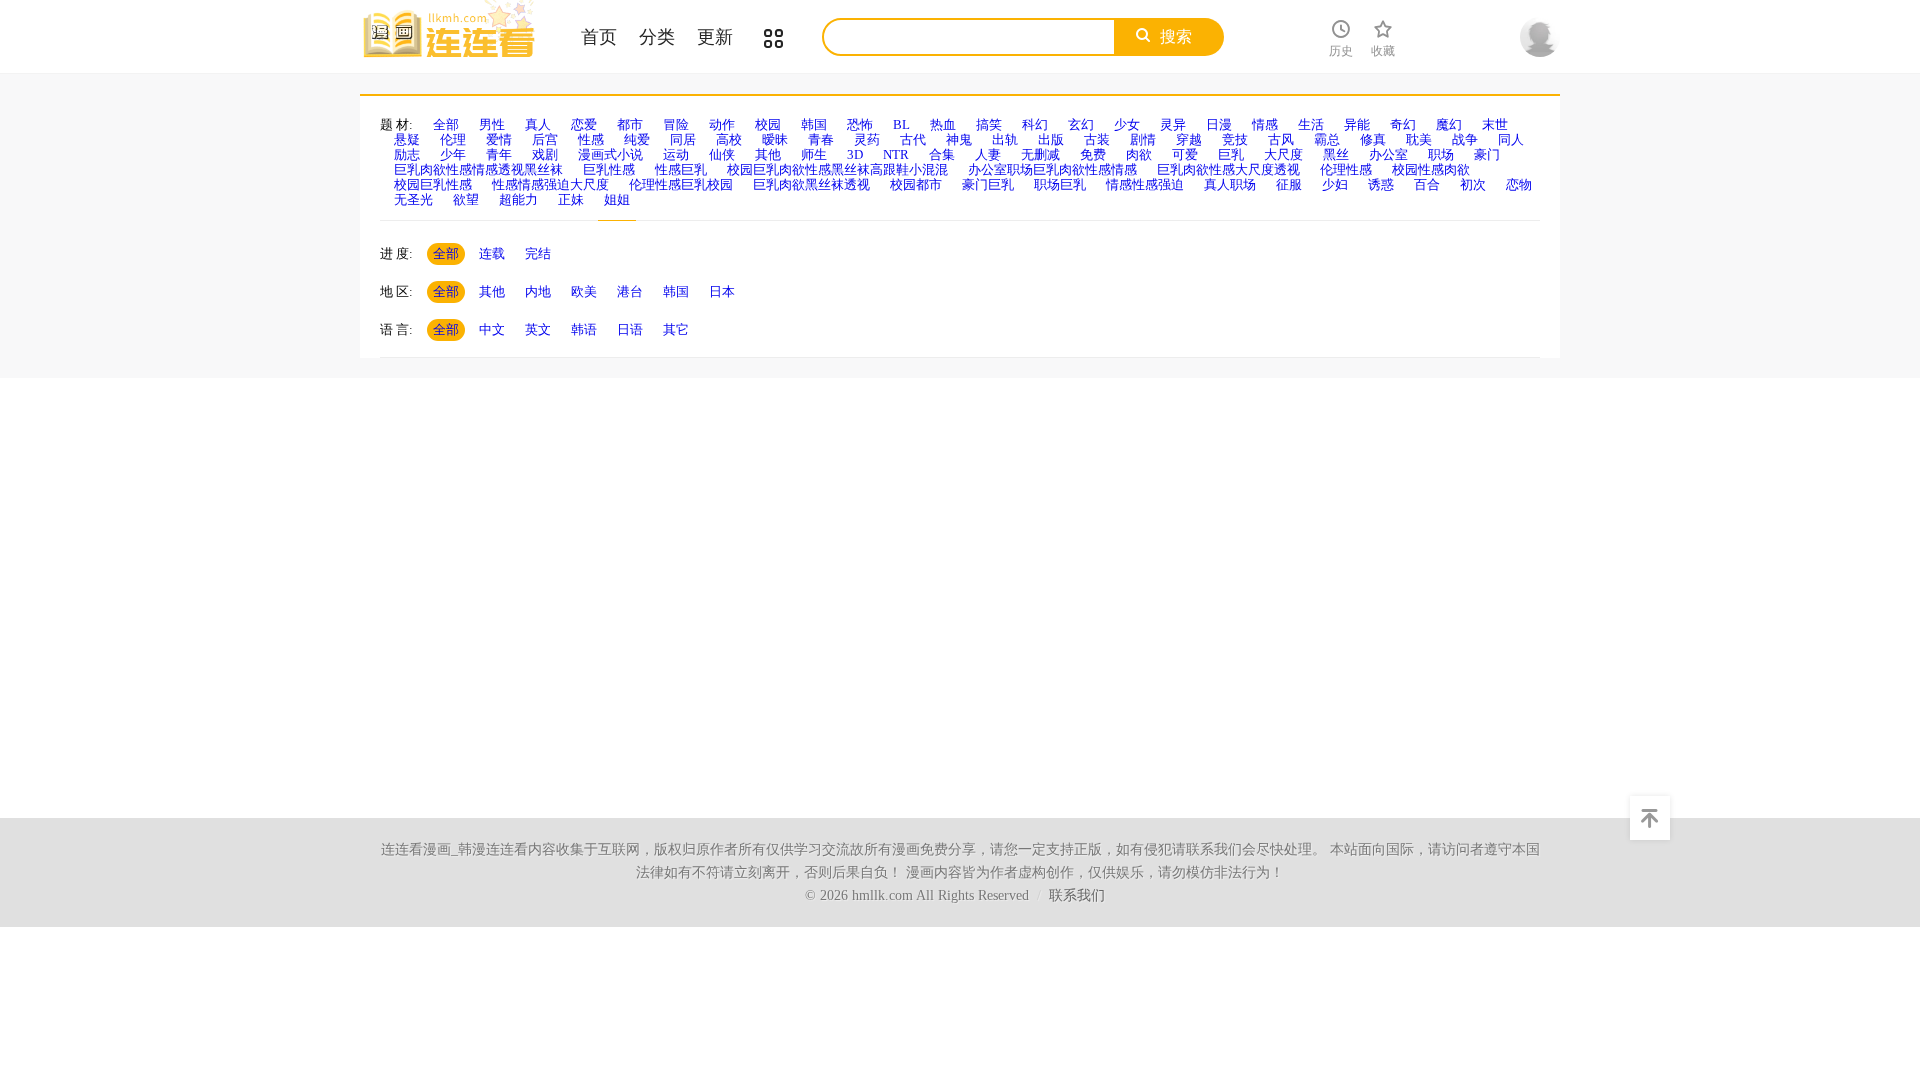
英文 (538, 329)
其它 (676, 329)
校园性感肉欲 (1431, 169)
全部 (446, 124)
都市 (630, 124)
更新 (715, 37)
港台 (630, 291)
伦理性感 (1346, 169)
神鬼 (959, 139)
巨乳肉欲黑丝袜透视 (811, 184)
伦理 (453, 139)
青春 (821, 139)
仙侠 (722, 154)
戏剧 (545, 154)
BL (901, 124)
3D (855, 154)
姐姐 (617, 199)
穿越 (1189, 139)
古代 (913, 139)
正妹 (571, 199)
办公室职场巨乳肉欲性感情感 (1052, 169)
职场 (1441, 154)
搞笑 (989, 124)
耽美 (1419, 139)
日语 (630, 329)
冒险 (676, 124)
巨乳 (1231, 154)
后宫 (545, 139)
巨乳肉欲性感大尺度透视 (1228, 169)
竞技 (1235, 139)
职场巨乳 (1060, 184)
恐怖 (860, 124)
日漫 (1219, 124)
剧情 (1143, 139)
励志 (407, 154)
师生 (814, 154)
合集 (942, 154)
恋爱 (584, 124)
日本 (722, 291)
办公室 (1388, 154)
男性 (492, 124)
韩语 (584, 329)
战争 (1465, 139)
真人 (538, 124)
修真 (1373, 139)
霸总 (1327, 139)
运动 (676, 154)
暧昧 (775, 139)
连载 (492, 253)
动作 (722, 124)
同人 (1511, 139)
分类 (657, 37)
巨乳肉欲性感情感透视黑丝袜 (478, 169)
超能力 (518, 199)
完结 (538, 253)
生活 (1311, 124)
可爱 (1185, 154)
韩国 (814, 124)
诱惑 (1381, 184)
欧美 (584, 291)
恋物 (1519, 184)
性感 (591, 139)
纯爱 (637, 139)
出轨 (1005, 139)
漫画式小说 (610, 154)
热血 (943, 124)
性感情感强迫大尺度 (550, 184)
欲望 (466, 199)
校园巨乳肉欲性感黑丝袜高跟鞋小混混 (837, 169)
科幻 (1035, 124)
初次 (1473, 184)
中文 (492, 329)
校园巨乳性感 (433, 184)
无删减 (1040, 154)
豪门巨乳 (988, 184)
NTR (896, 154)
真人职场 (1230, 184)
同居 (683, 139)
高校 (729, 139)
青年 (499, 154)
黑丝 (1336, 154)
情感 (1265, 124)
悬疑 (407, 139)
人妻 (988, 154)
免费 (1093, 154)
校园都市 (916, 184)
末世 (1495, 124)
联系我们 (1077, 895)
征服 (1289, 184)
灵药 (867, 139)
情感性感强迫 (1145, 184)
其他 (768, 154)
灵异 (1173, 124)
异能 (1357, 124)
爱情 (499, 139)
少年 (453, 154)
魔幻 (1449, 124)
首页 (599, 37)
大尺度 (1283, 154)
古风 (1281, 139)
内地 (538, 291)
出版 (1051, 139)
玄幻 (1081, 124)
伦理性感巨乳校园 (681, 184)
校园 (768, 124)
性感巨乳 (681, 169)
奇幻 (1403, 124)
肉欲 (1139, 154)
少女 (1127, 124)
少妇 (1335, 184)
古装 (1097, 139)
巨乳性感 (609, 169)
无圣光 (413, 199)
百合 (1427, 184)
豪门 (1487, 154)
